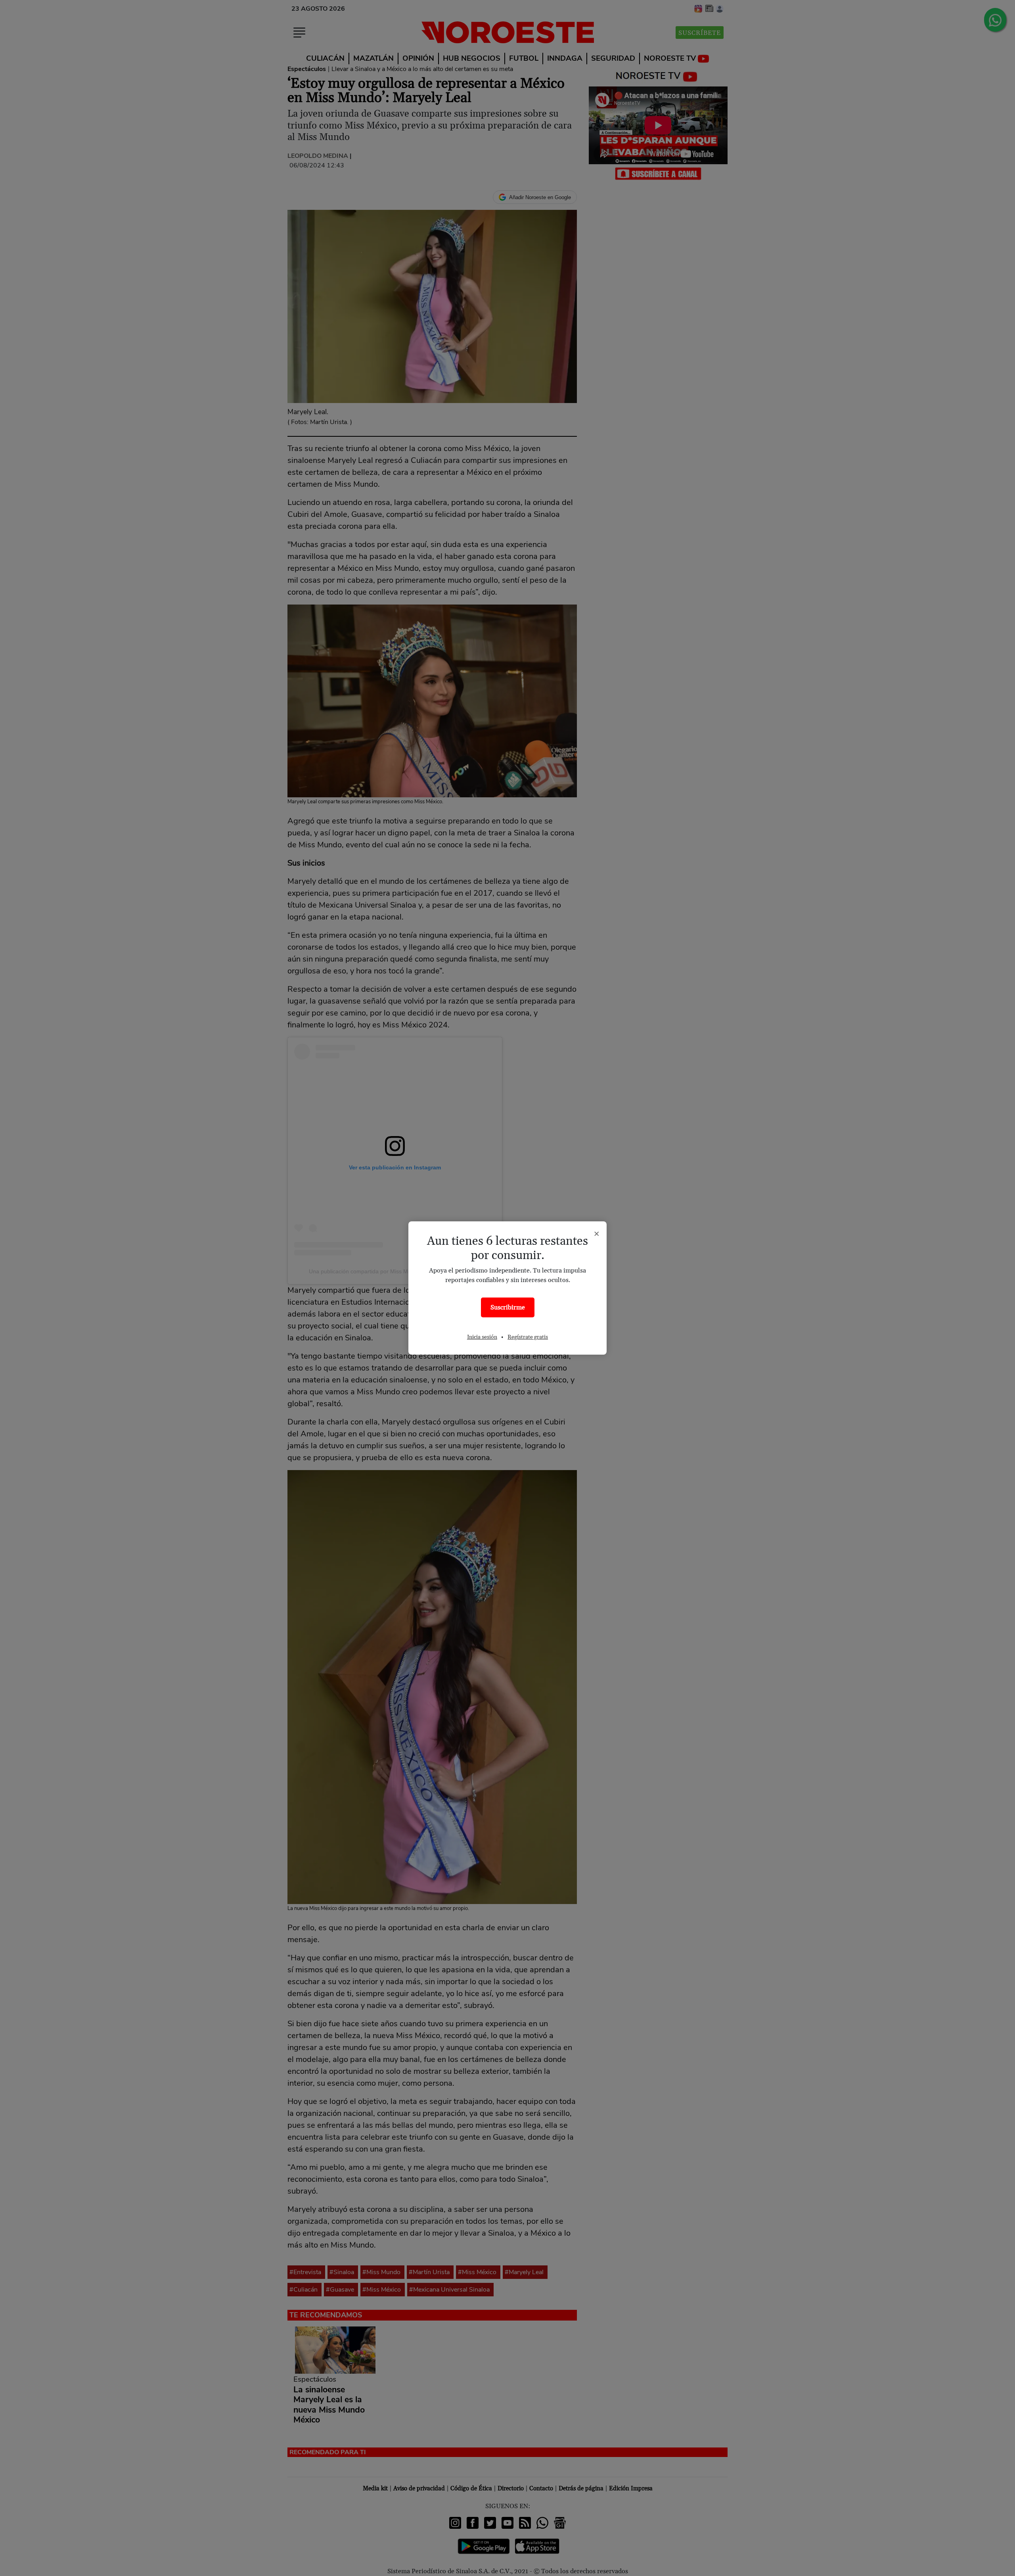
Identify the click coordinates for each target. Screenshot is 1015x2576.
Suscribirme (508, 1307)
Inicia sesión (482, 1337)
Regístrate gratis (528, 1337)
